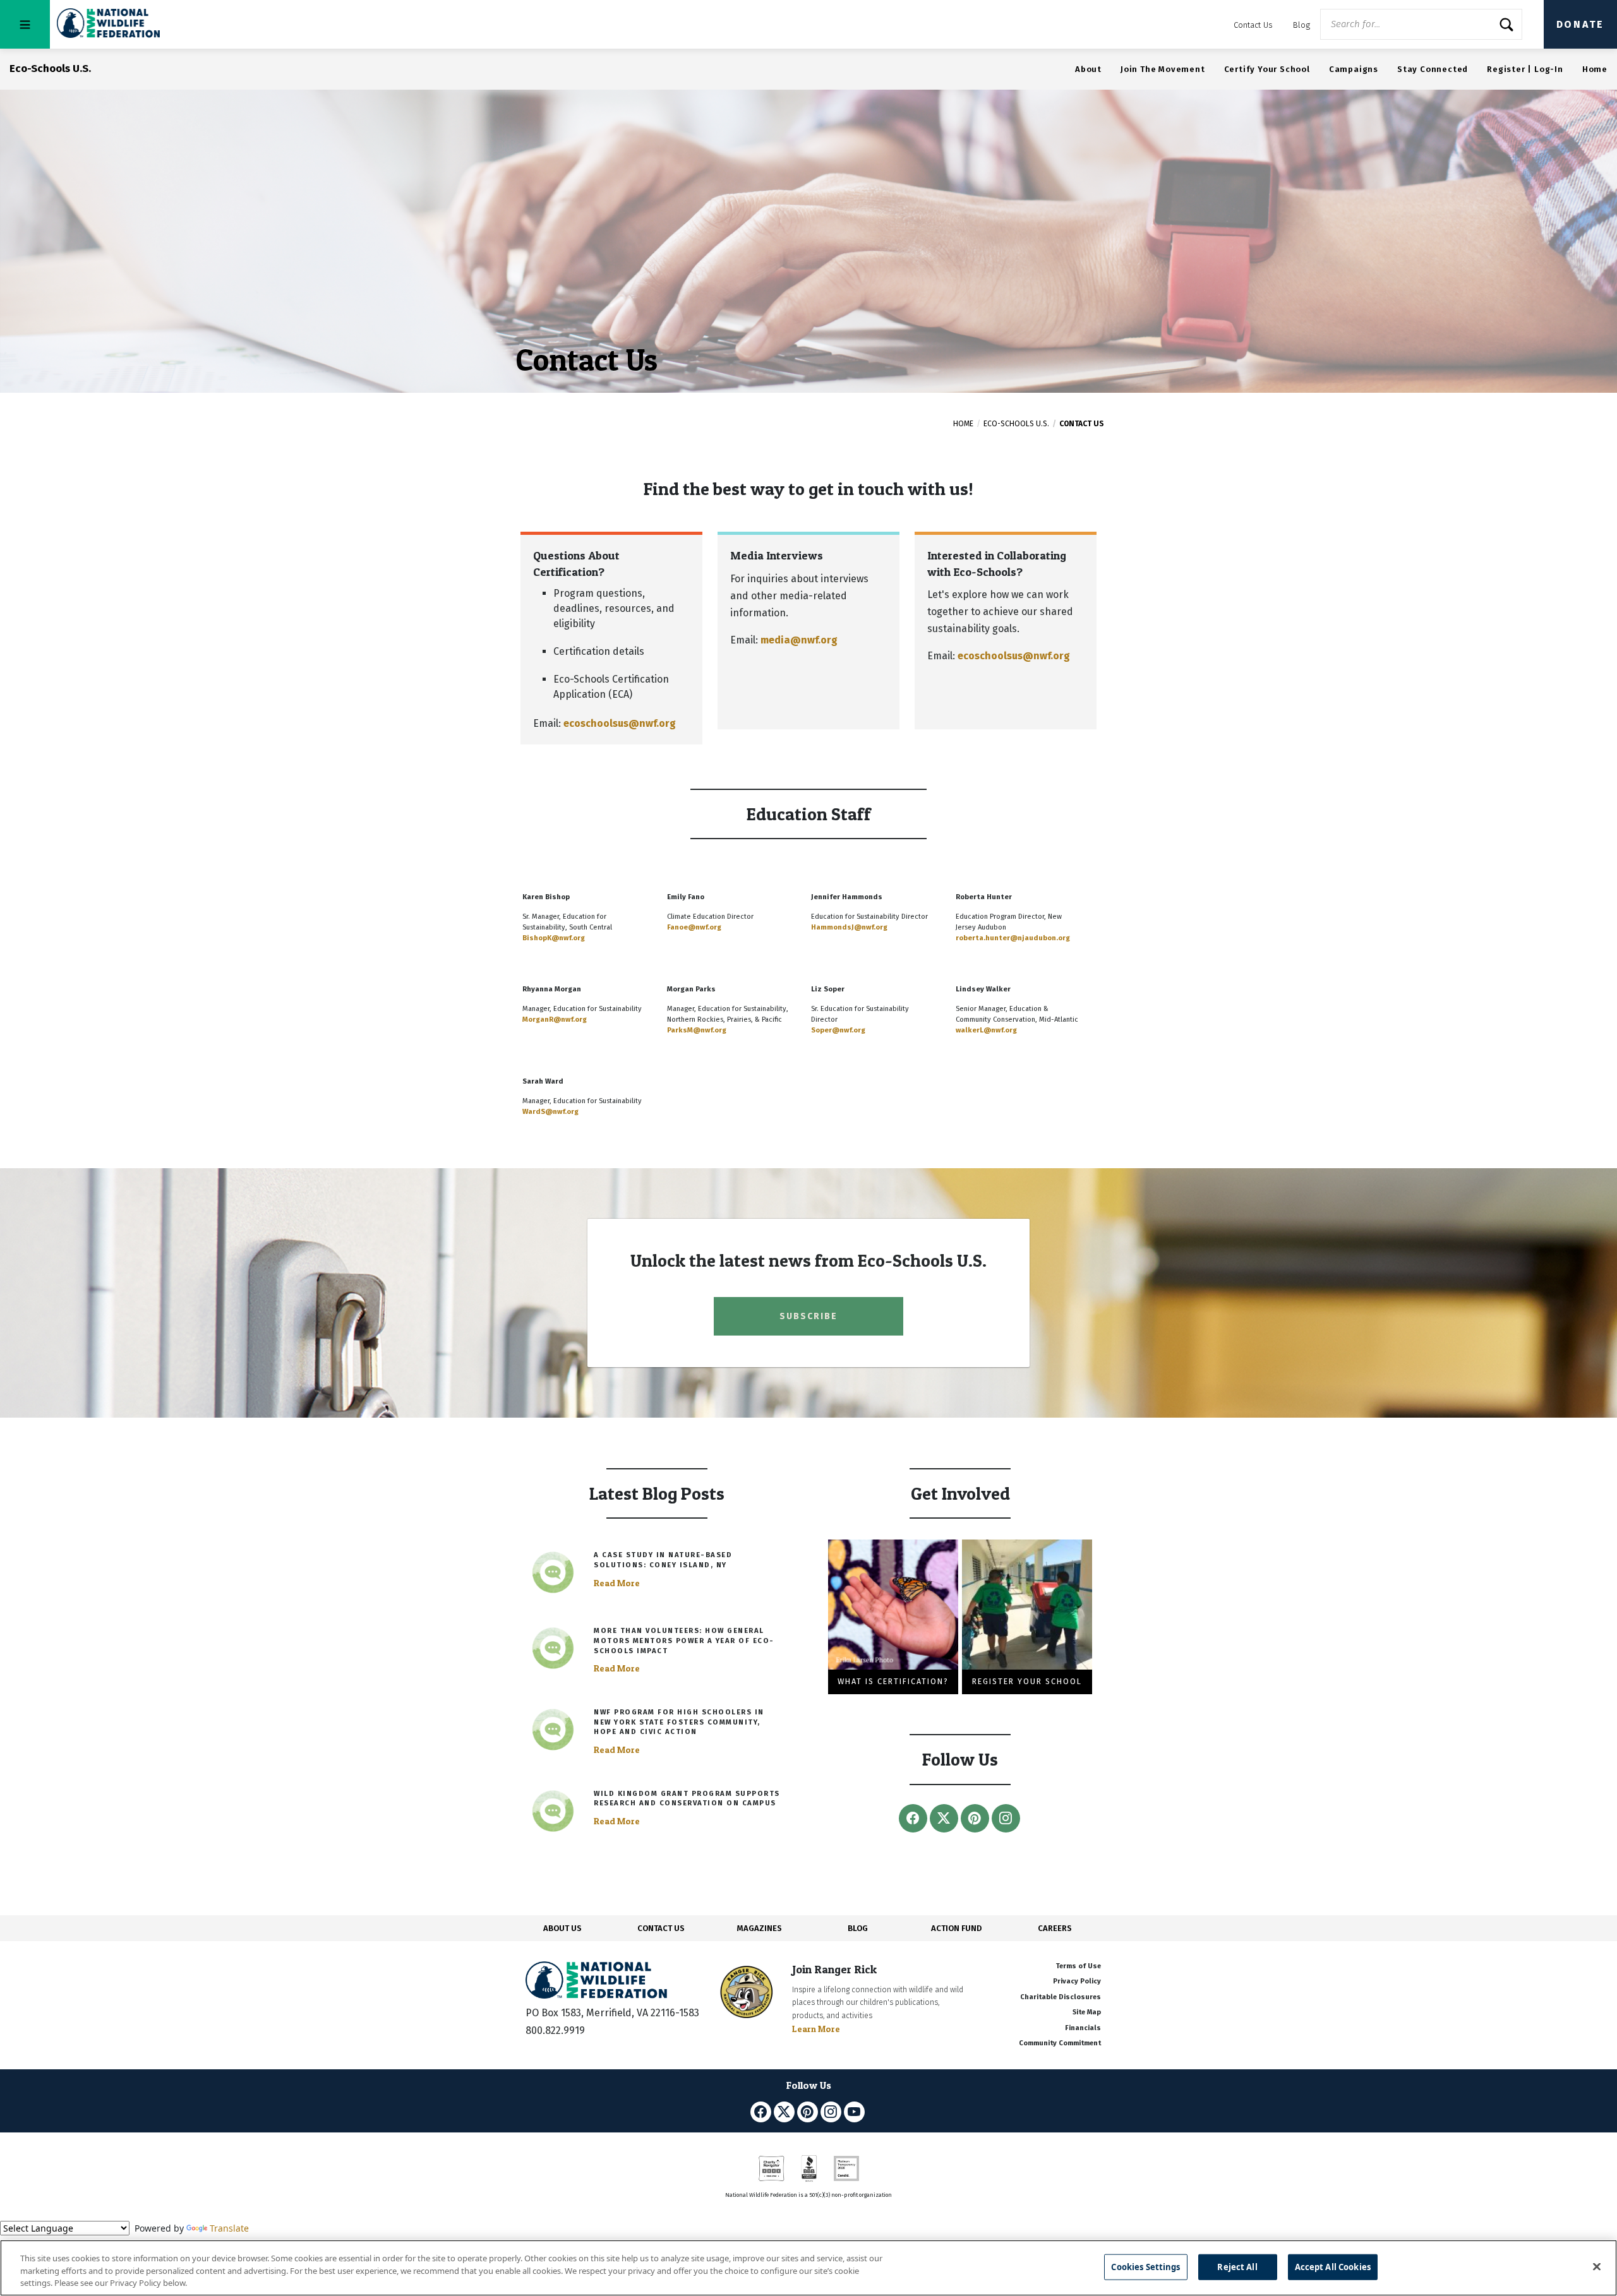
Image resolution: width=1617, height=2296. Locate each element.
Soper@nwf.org (838, 1030)
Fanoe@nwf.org (694, 927)
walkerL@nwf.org (986, 1030)
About (1088, 69)
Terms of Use (1078, 1966)
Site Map (1087, 2012)
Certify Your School (1267, 69)
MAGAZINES (760, 1928)
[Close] (1597, 2266)
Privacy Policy (1077, 1981)
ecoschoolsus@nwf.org (620, 723)
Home (1595, 69)
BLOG (858, 1928)
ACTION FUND (956, 1928)
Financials (1083, 2028)
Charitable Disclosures (1061, 1997)
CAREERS (1055, 1928)
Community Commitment (1060, 2043)
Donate (1580, 24)
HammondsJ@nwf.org (849, 927)
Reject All (1237, 2266)
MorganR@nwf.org (555, 1019)
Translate (229, 2228)
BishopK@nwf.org (554, 938)
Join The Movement (1163, 69)
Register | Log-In (1525, 69)
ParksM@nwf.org (697, 1030)
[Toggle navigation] (25, 24)
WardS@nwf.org (550, 1112)
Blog (1301, 25)
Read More (617, 1583)
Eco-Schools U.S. (1016, 424)
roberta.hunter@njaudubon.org (1013, 938)
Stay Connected (1433, 69)
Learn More (816, 2029)
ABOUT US (562, 1928)
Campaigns (1354, 69)
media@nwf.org (799, 640)
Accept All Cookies (1333, 2266)
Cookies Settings (1145, 2266)
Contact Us (1253, 25)
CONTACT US (661, 1928)
